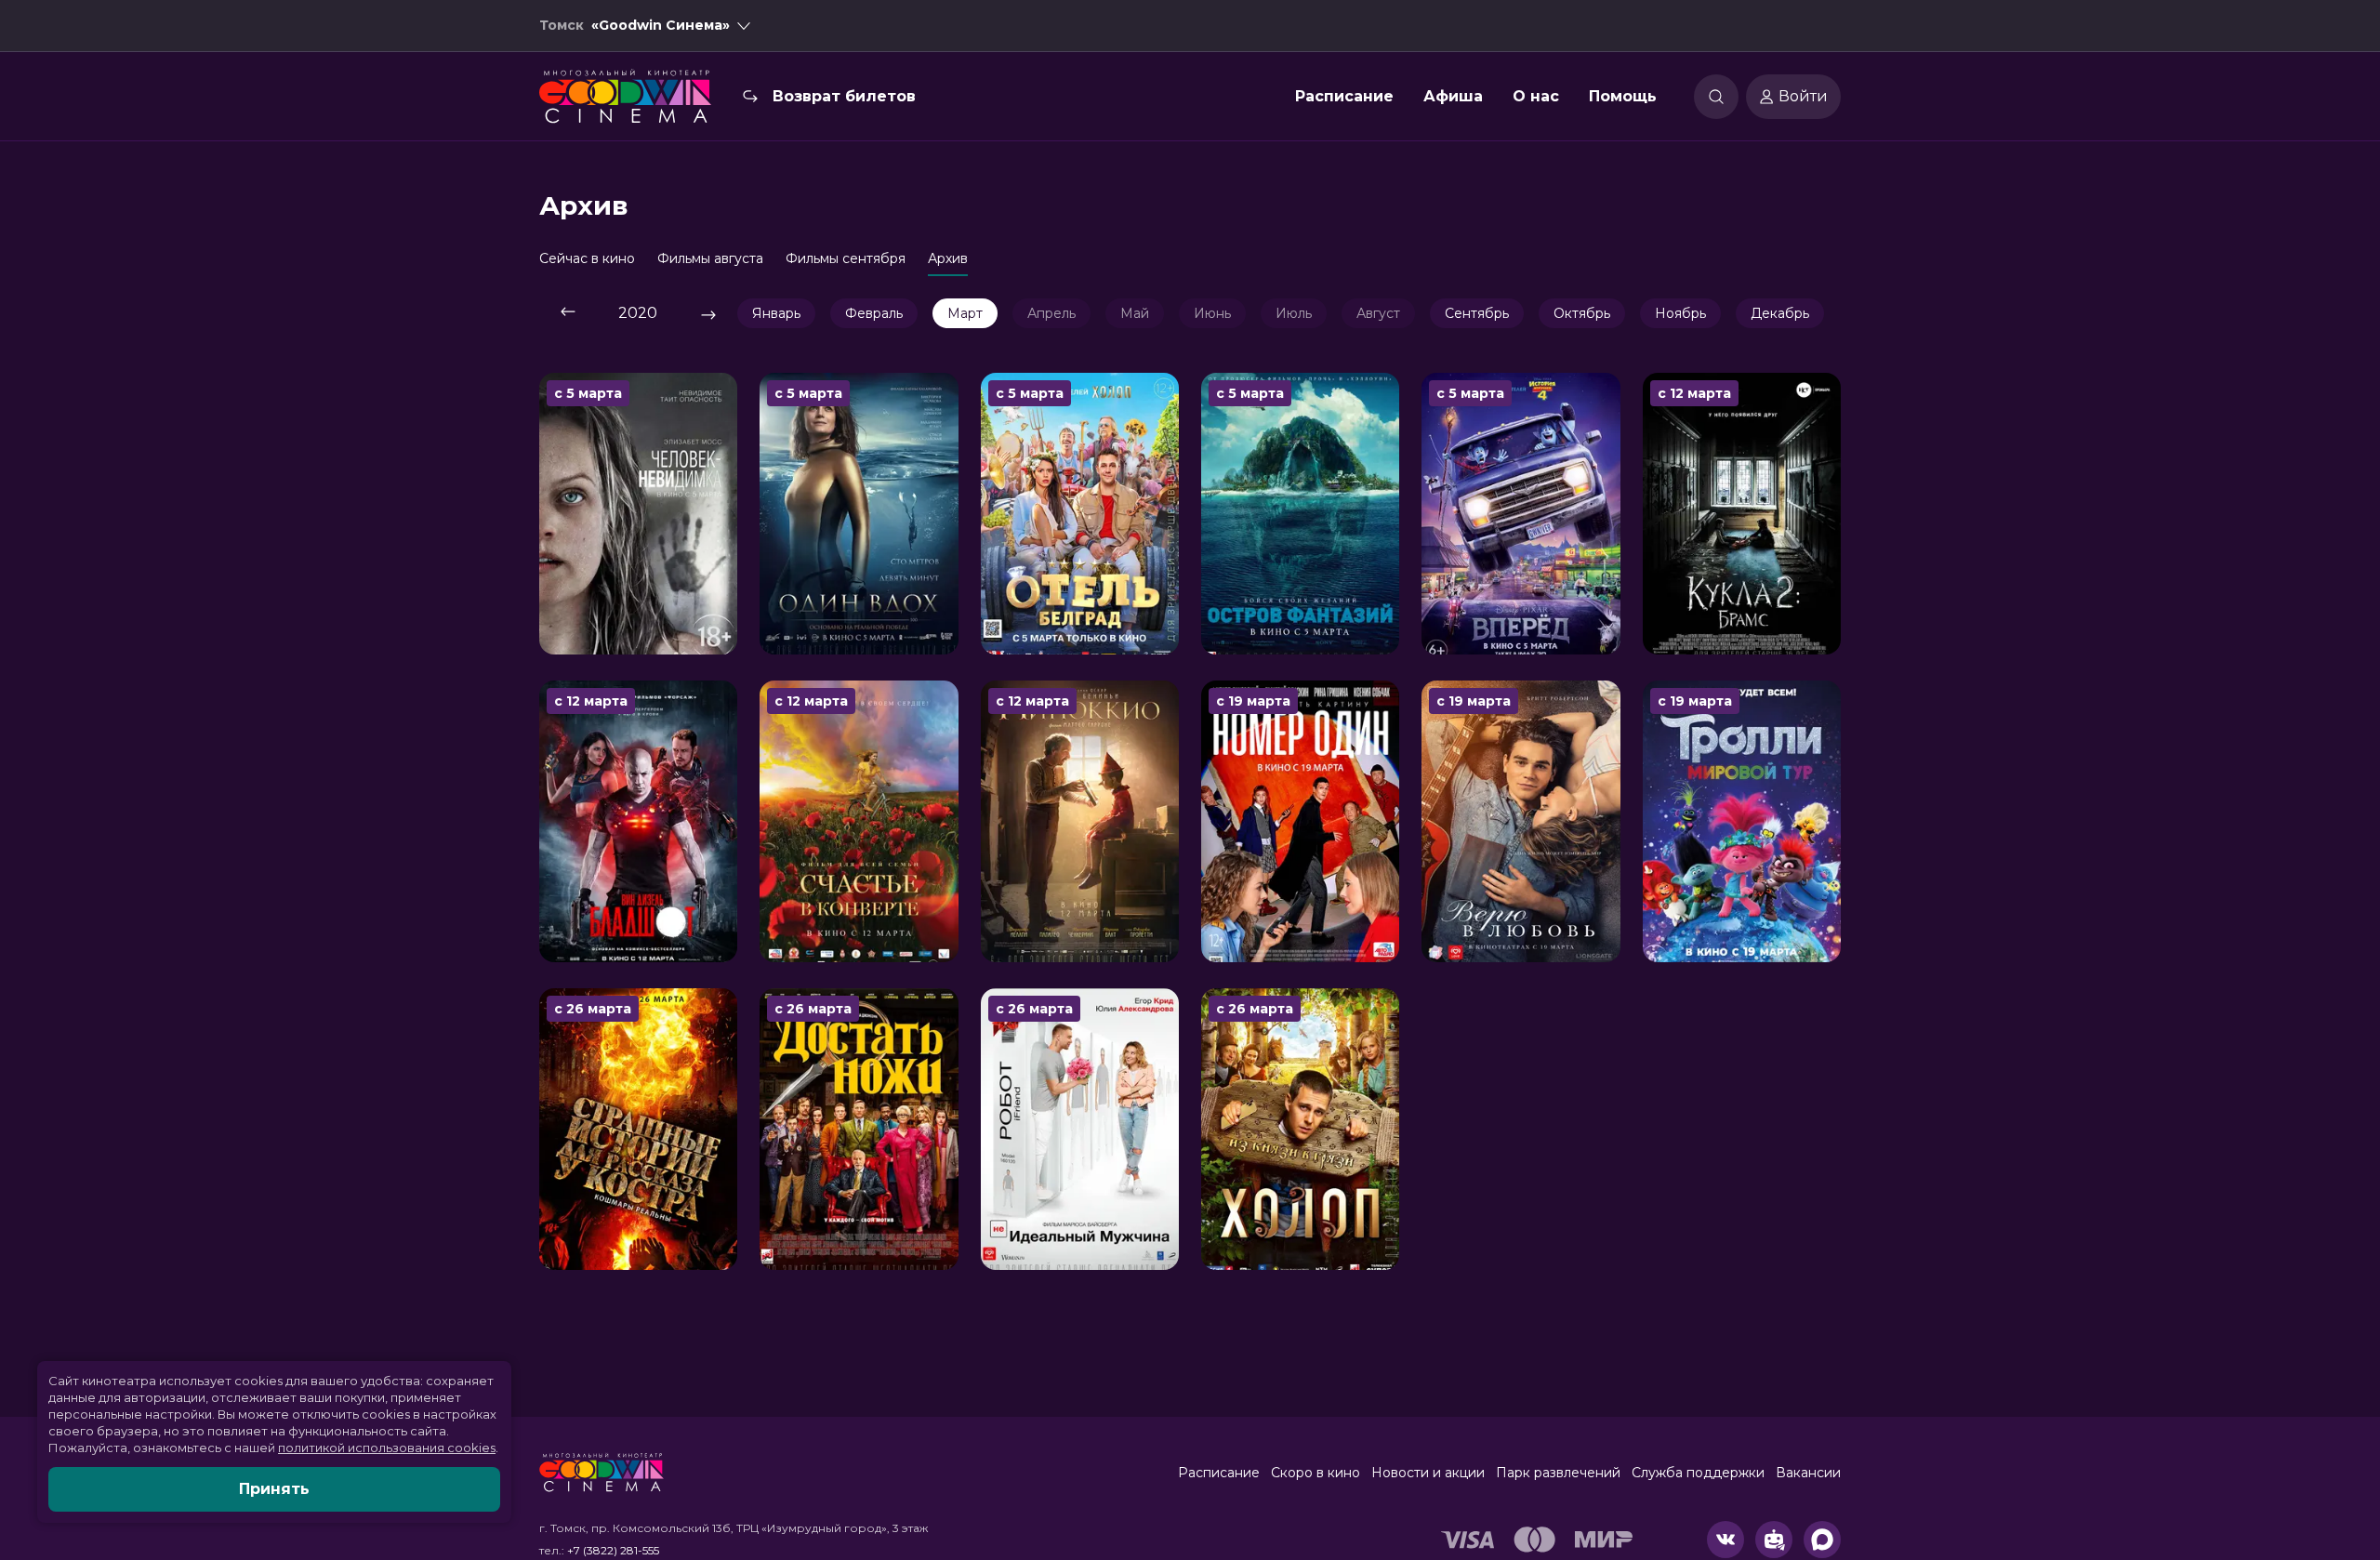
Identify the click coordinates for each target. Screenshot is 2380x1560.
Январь (776, 313)
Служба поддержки (1698, 1473)
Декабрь (1780, 313)
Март (965, 313)
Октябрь (1582, 313)
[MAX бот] (1822, 1540)
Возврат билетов (844, 96)
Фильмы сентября (846, 258)
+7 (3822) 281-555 (613, 1550)
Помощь (1623, 96)
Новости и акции (1428, 1473)
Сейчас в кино (587, 258)
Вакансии (1808, 1473)
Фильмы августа (710, 258)
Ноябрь (1680, 313)
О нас (1536, 96)
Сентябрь (1477, 313)
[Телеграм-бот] (1774, 1540)
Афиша (1453, 96)
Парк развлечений (1558, 1473)
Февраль (874, 313)
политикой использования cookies (387, 1448)
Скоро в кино (1316, 1473)
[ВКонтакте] (1725, 1540)
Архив (948, 258)
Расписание (1344, 96)
